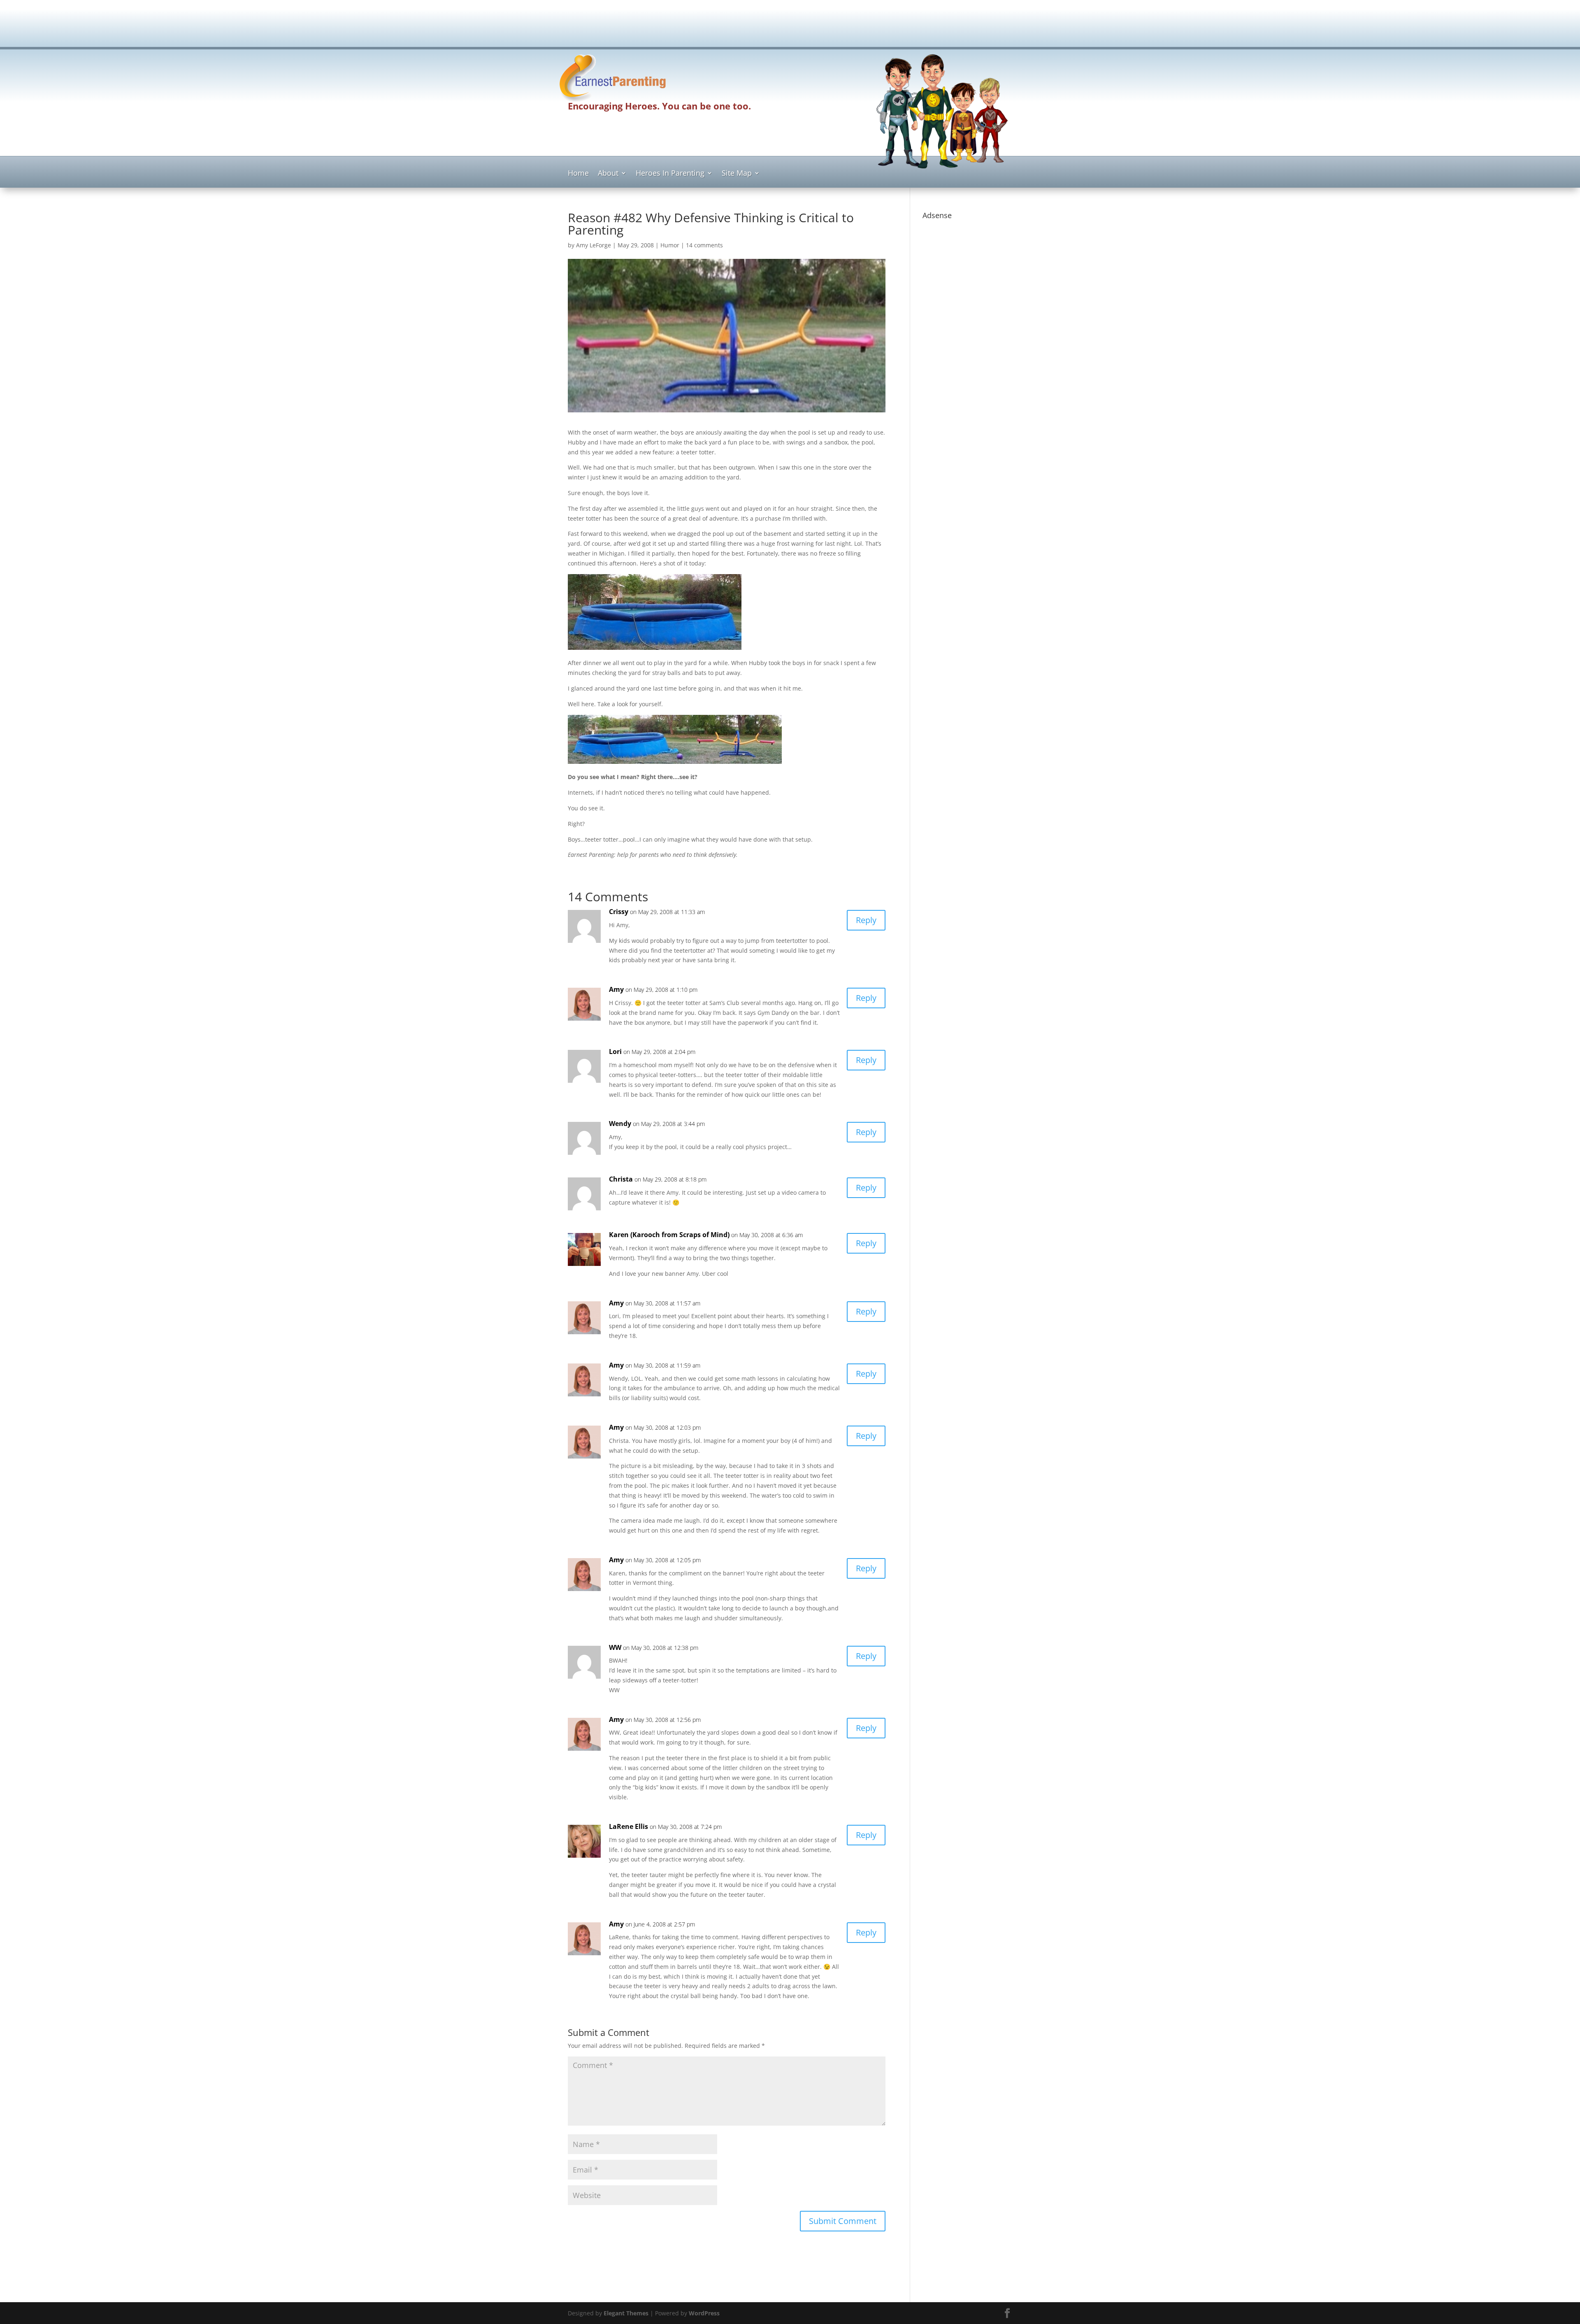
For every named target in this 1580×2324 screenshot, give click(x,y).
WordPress (704, 2313)
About (608, 174)
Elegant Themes (626, 2313)
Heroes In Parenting (670, 174)
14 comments (704, 245)
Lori (615, 1051)
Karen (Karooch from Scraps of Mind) (669, 1235)
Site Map (737, 174)
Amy (616, 989)
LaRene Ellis (629, 1826)
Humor (670, 245)
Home (578, 174)
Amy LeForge (594, 245)
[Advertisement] (790, 27)
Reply (866, 920)
